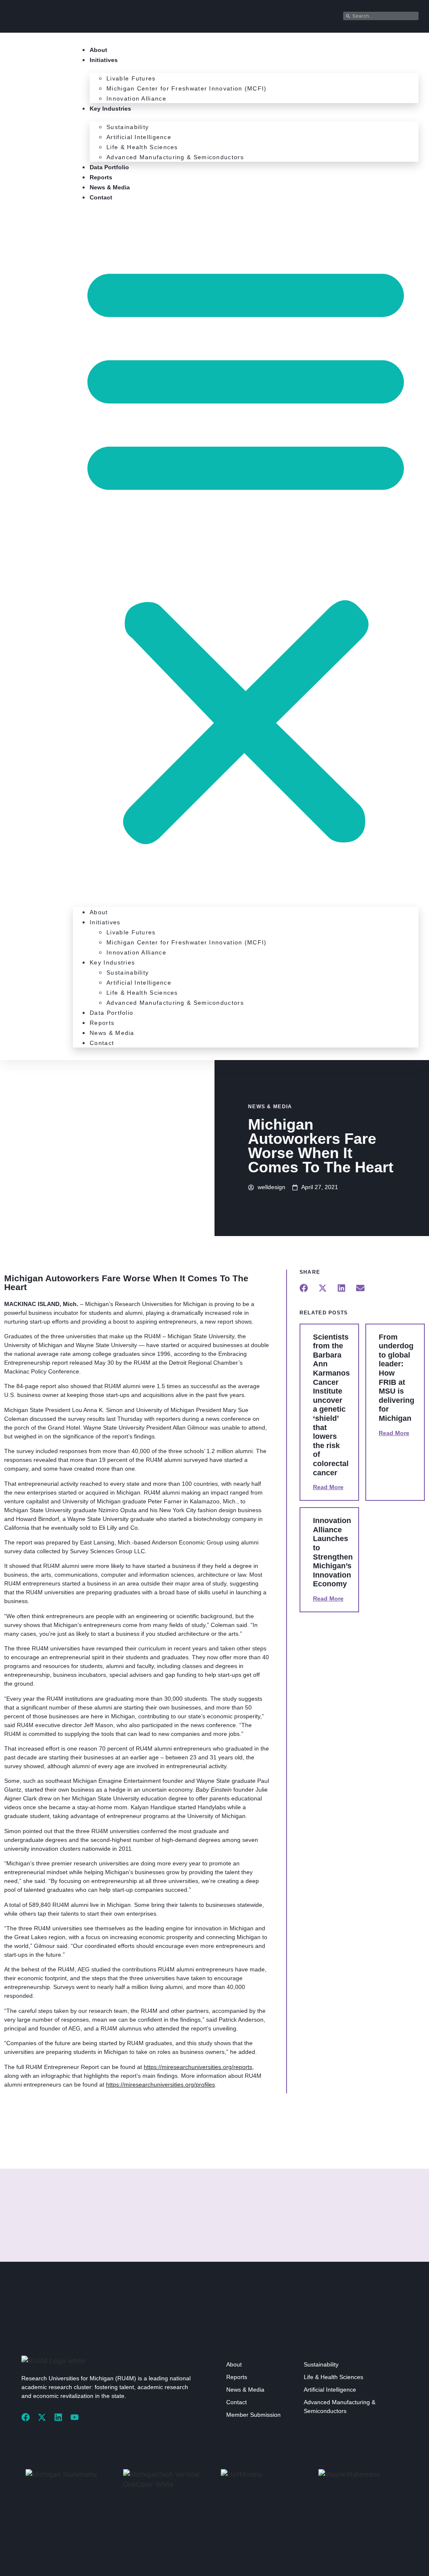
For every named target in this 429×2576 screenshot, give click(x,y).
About (98, 50)
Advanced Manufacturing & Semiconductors (175, 157)
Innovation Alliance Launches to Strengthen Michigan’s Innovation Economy (333, 1552)
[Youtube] (75, 2417)
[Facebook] (26, 2417)
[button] (246, 550)
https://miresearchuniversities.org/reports (198, 2067)
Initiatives (104, 60)
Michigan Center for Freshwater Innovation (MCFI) (186, 88)
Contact (101, 197)
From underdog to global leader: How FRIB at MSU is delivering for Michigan (397, 1378)
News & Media (110, 187)
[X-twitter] (42, 2417)
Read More (328, 1487)
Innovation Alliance (136, 98)
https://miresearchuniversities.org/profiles (160, 2085)
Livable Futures (131, 78)
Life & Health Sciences (142, 147)
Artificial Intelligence (139, 137)
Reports (101, 177)
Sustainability (128, 127)
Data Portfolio (109, 167)
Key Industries (110, 109)
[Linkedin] (58, 2417)
